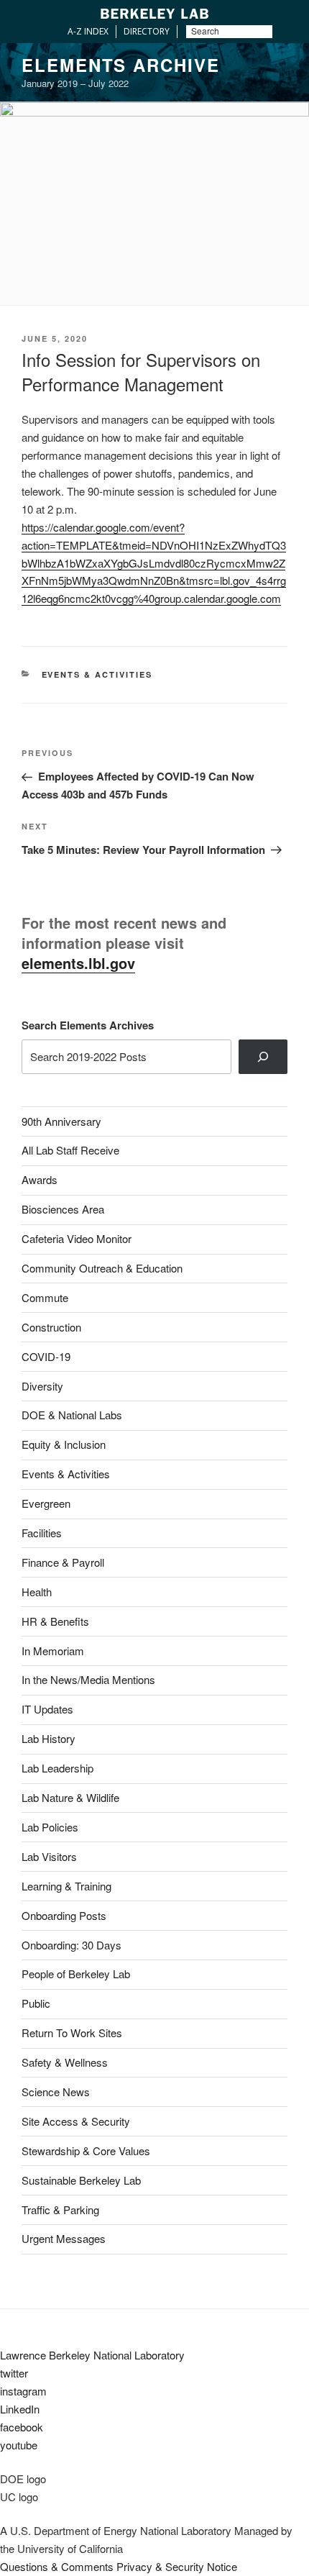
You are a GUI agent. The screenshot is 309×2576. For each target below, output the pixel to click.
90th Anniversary (61, 1121)
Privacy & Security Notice (177, 2566)
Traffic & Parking (60, 2209)
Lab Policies (50, 1827)
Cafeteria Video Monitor (77, 1238)
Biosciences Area (63, 1209)
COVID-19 (46, 1356)
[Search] (263, 1057)
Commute (45, 1297)
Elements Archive (121, 65)
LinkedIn (20, 2409)
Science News (56, 2092)
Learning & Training (66, 1886)
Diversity (42, 1386)
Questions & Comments (57, 2566)
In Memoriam (53, 1651)
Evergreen (46, 1503)
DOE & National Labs (72, 1415)
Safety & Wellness (65, 2062)
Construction (51, 1327)
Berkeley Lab (154, 13)
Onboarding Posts (64, 1915)
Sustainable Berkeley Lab (81, 2180)
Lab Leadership (57, 1768)
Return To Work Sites (72, 2033)
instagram (23, 2391)
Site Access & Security (76, 2121)
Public (36, 2003)
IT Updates (47, 1709)
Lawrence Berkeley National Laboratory (92, 2355)
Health (37, 1592)
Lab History (49, 1738)
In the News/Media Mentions (88, 1679)
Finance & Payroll (63, 1562)
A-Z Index (88, 31)
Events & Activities (97, 674)
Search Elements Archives (88, 1025)
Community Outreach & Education (102, 1268)
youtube (19, 2445)
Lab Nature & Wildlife (70, 1797)
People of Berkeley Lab (76, 1974)
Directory (147, 31)
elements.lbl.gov (78, 963)
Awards (40, 1179)
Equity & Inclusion (64, 1444)
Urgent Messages (64, 2238)
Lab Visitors (49, 1856)
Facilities (42, 1533)
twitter (14, 2373)
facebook (22, 2427)
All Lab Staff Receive (70, 1150)
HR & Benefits (55, 1621)
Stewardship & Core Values (86, 2151)
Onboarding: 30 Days (72, 1945)
